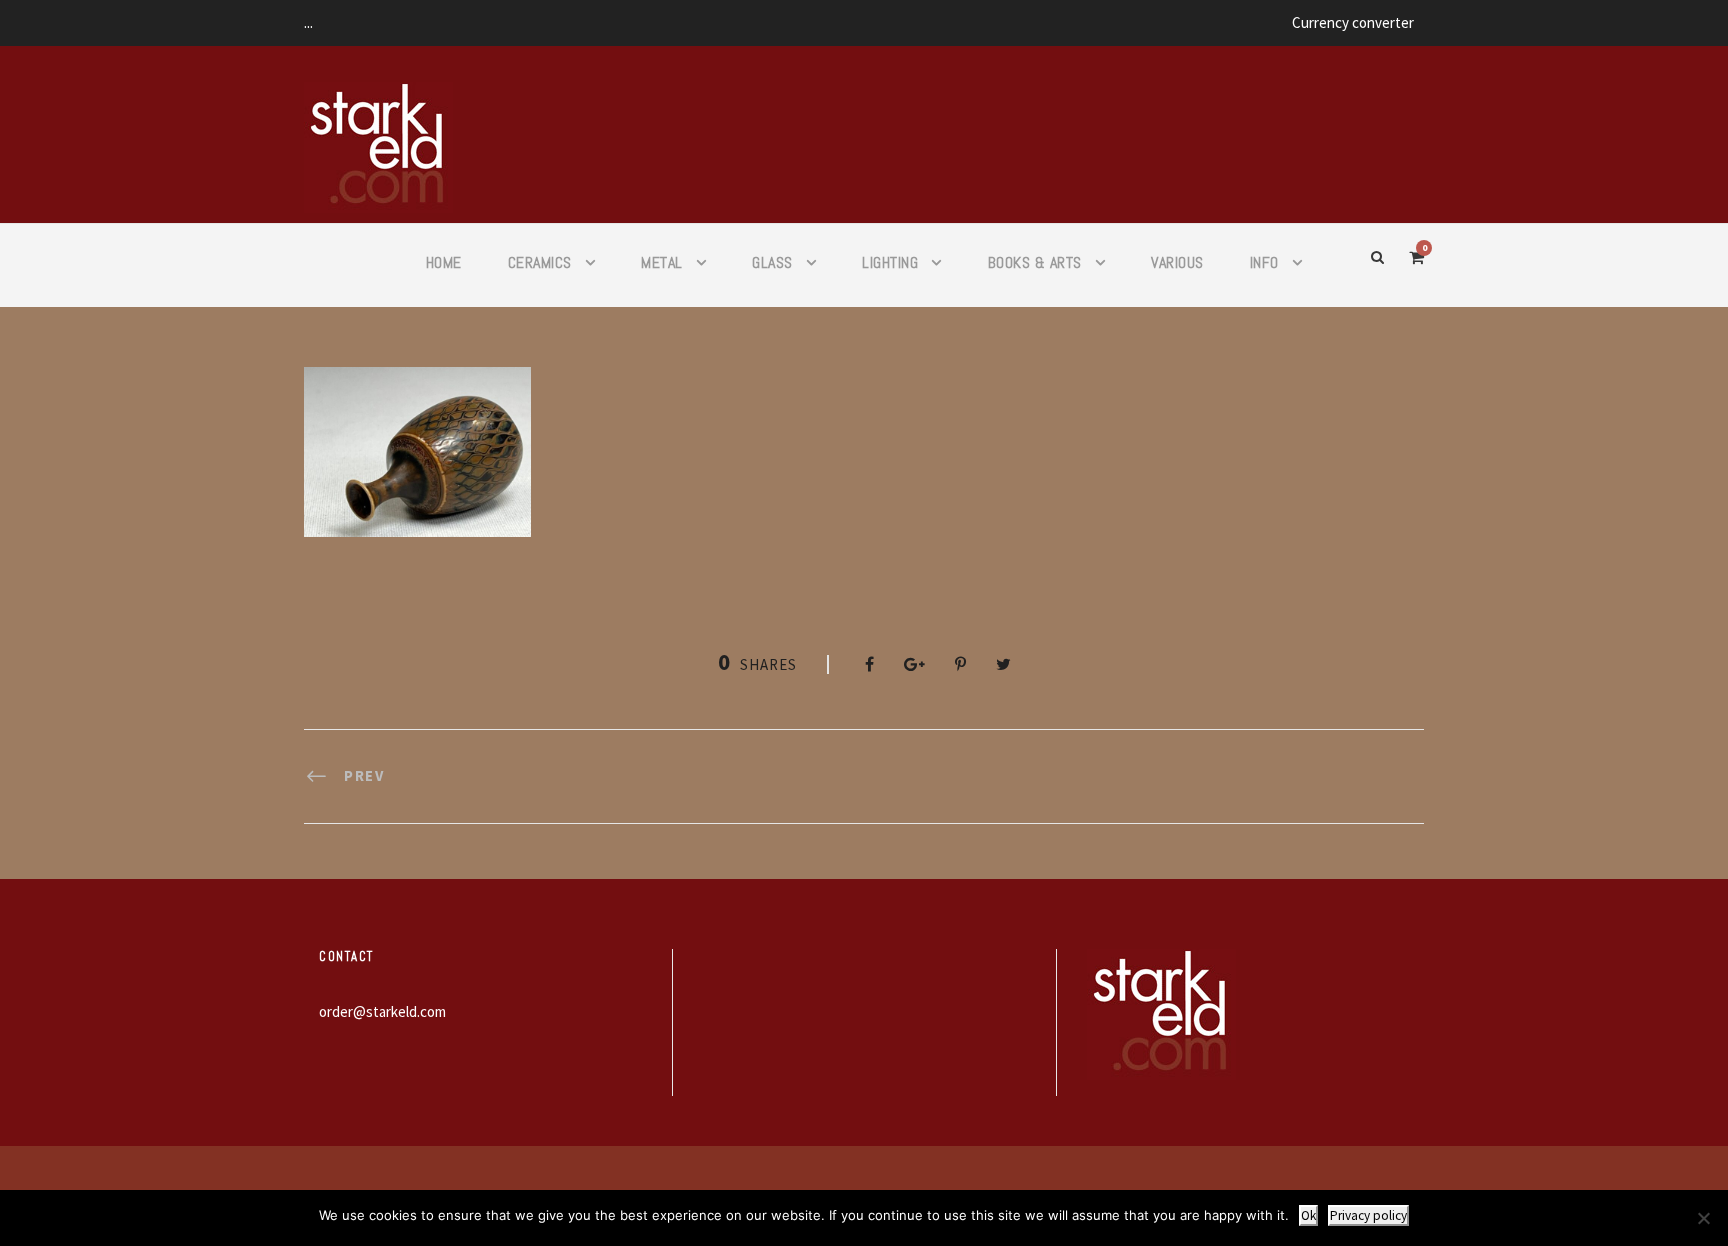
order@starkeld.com (382, 1011)
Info (1264, 262)
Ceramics (540, 262)
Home (444, 262)
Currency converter (1353, 22)
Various (1177, 262)
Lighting (890, 262)
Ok (1308, 1215)
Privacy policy (1368, 1215)
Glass (772, 262)
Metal (662, 262)
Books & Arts (1035, 262)
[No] (1703, 1218)
